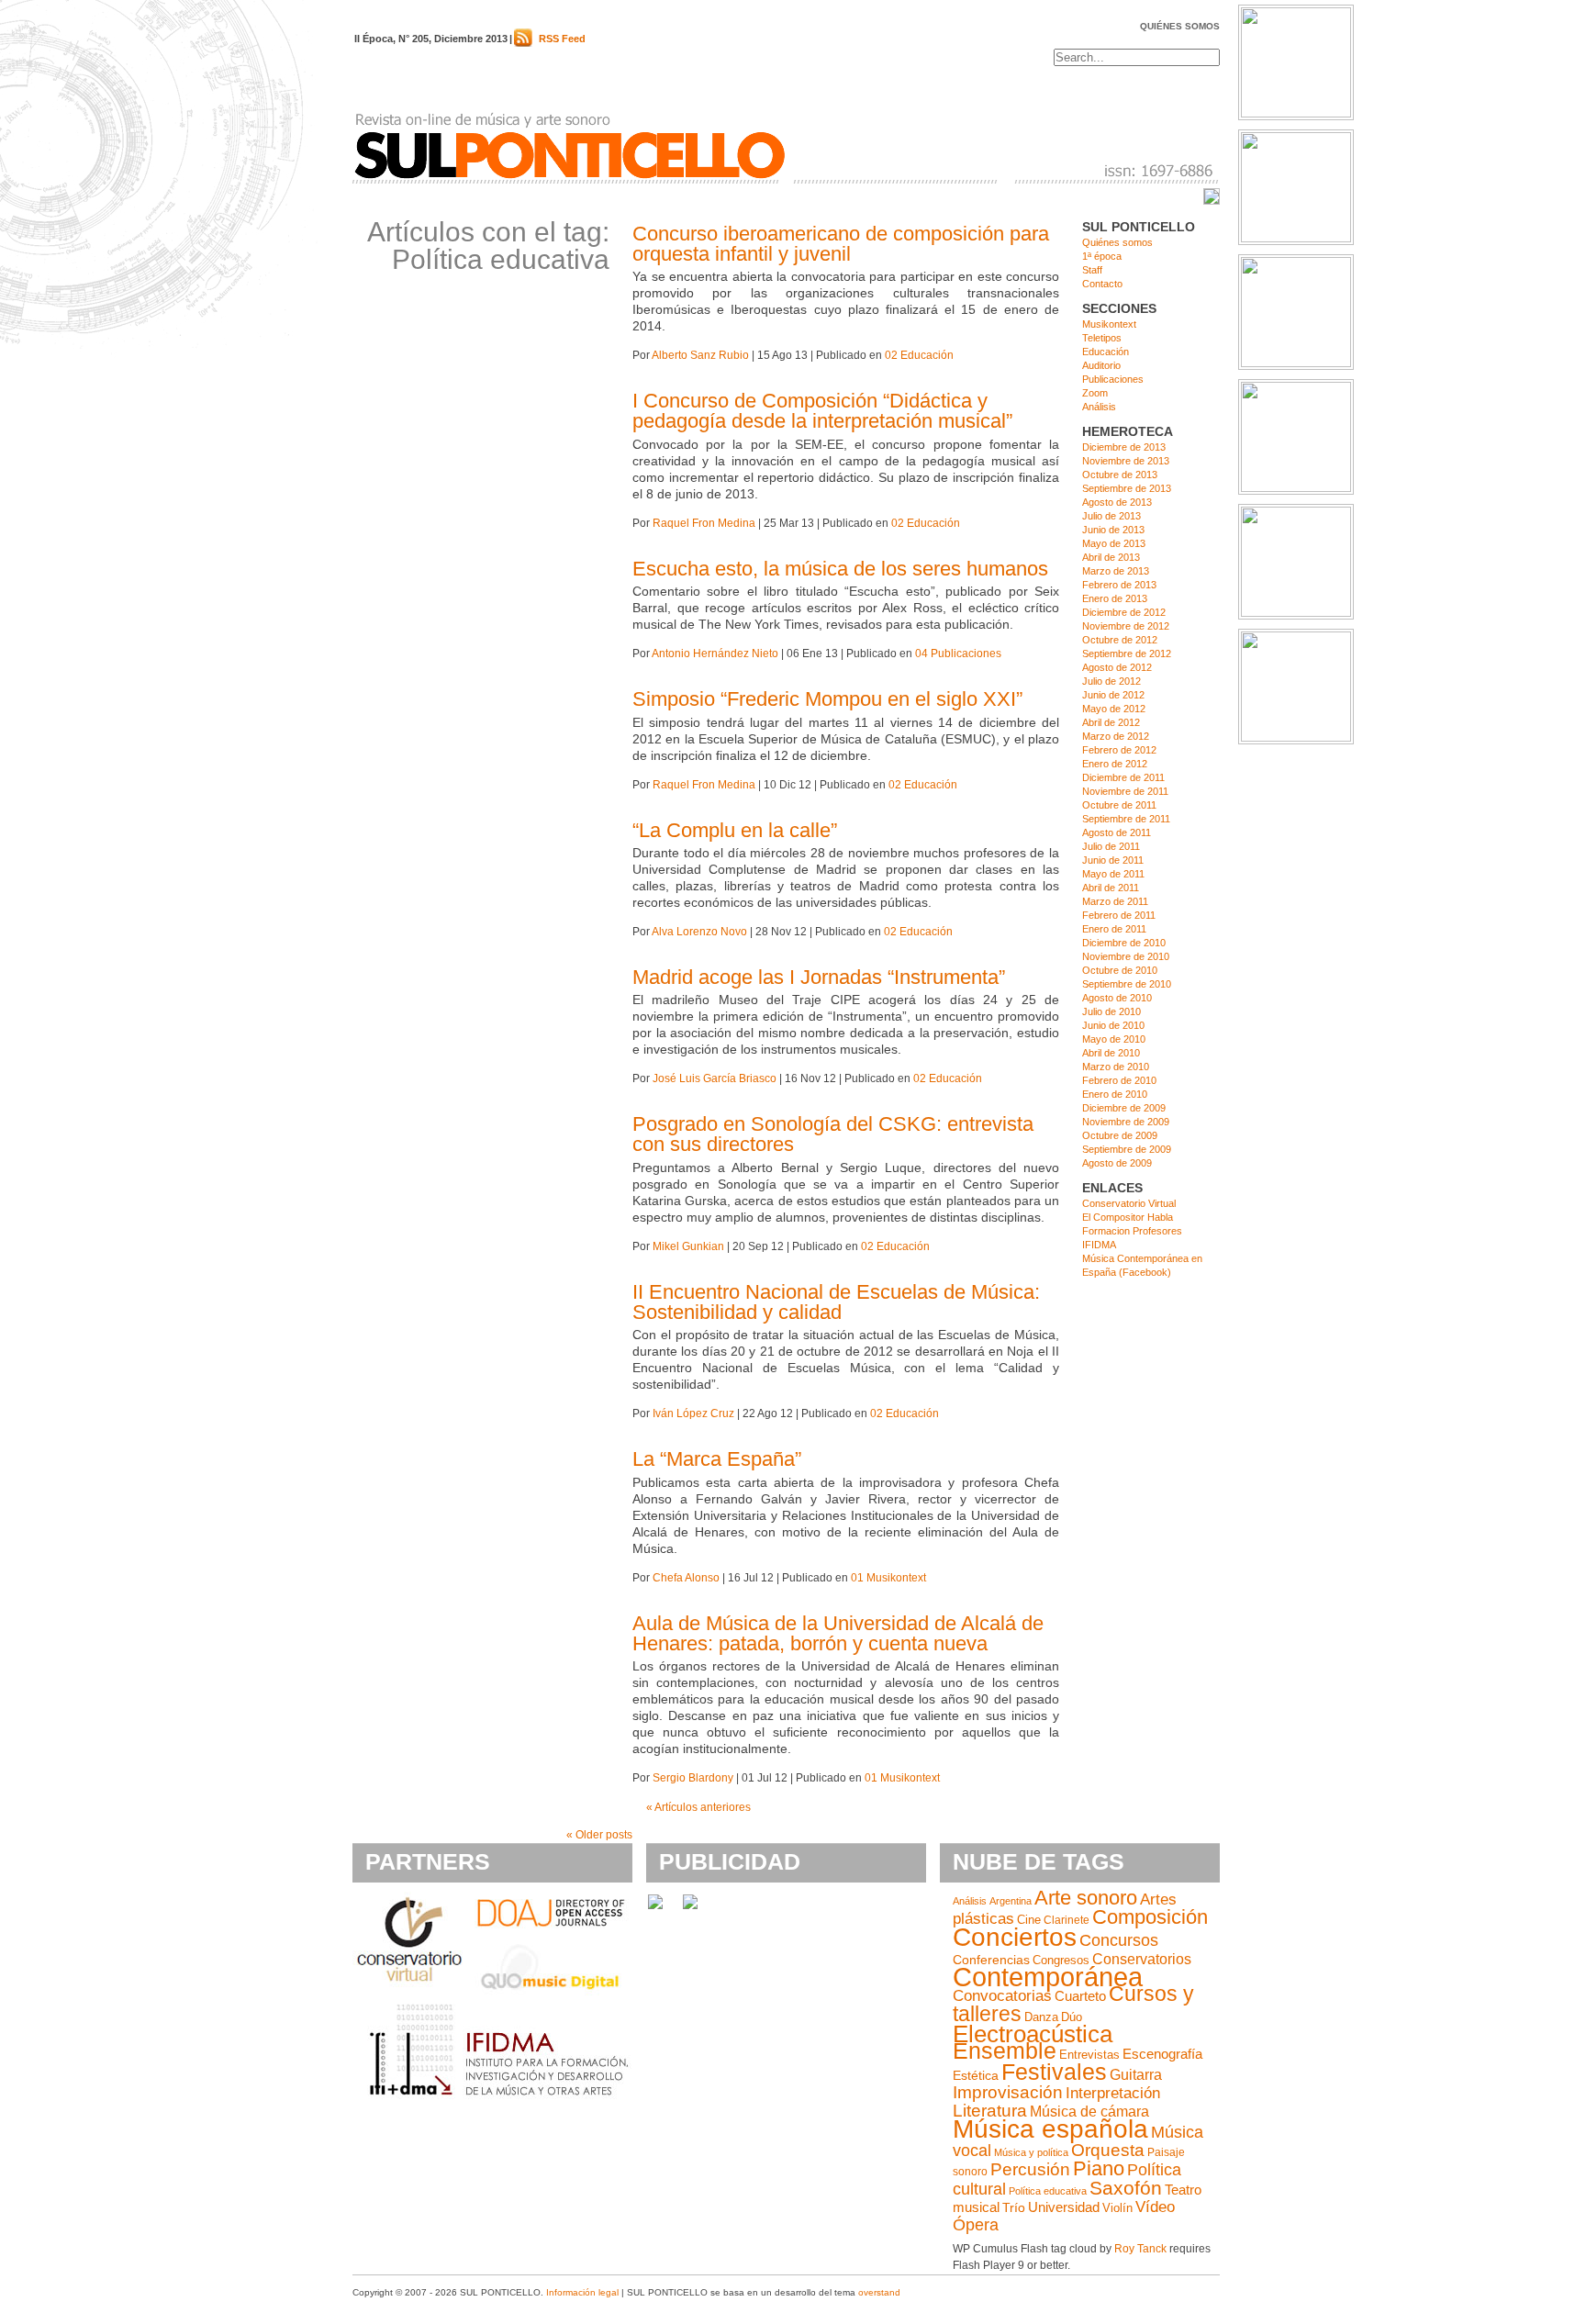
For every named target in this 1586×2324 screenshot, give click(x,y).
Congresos (1061, 1960)
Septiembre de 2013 (1127, 488)
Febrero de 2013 (1119, 585)
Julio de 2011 (1111, 846)
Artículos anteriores (698, 1807)
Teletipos (1102, 338)
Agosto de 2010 (1117, 998)
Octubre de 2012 (1120, 640)
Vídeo (1155, 2207)
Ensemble (1005, 2050)
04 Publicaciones (958, 654)
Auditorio (1101, 365)
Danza (1041, 2017)
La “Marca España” (717, 1459)
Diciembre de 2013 (1124, 447)
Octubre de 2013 (1120, 475)
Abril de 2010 (1111, 1053)
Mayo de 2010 (1114, 1039)
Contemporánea (1048, 1977)
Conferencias (991, 1960)
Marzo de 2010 (1116, 1067)
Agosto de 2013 (1117, 502)
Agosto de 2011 (1117, 832)
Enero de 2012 (1115, 764)
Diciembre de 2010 (1124, 943)
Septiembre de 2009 (1127, 1149)
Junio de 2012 (1113, 695)
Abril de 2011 (1111, 888)
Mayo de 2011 (1113, 874)
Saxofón (1126, 2188)
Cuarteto (1080, 1996)
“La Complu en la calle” (735, 830)
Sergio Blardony (693, 1778)
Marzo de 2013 (1116, 571)
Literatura (990, 2111)
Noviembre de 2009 (1126, 1122)
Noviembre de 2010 (1126, 956)
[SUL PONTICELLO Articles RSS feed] (523, 43)
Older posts (599, 1835)
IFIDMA (1099, 1245)
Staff (1092, 270)
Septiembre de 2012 (1127, 654)
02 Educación (919, 355)
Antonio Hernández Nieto (715, 654)
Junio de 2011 (1113, 860)
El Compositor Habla (1128, 1217)
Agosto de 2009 (1117, 1163)
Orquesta (1108, 2150)
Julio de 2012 (1111, 681)
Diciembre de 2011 (1123, 777)
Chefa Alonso (686, 1578)
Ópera (976, 2225)
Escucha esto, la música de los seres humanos (840, 569)
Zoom (1095, 393)
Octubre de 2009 (1120, 1135)
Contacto (1102, 284)
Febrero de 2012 (1119, 750)
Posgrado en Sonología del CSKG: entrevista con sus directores (833, 1134)
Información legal (582, 2292)
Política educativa (1048, 2191)
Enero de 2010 (1115, 1094)
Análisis (1099, 407)
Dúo (1072, 2017)
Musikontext (1109, 324)
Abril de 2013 (1111, 557)
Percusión (1030, 2169)
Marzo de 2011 (1115, 901)
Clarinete (1067, 1920)
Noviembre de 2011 (1125, 791)
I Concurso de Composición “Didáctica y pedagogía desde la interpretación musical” (822, 411)
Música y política (1031, 2152)
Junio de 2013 (1113, 530)
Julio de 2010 (1111, 1011)
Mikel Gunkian (688, 1246)
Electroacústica (1033, 2034)
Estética (976, 2075)
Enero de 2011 (1114, 929)
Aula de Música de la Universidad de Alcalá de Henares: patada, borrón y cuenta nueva (838, 1633)
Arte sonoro (1086, 1898)
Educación (1106, 352)
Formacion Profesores (1132, 1231)
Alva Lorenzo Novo (699, 932)
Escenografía (1162, 2054)
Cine (1029, 1920)
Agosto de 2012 (1117, 667)
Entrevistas (1089, 2055)
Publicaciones (1113, 379)
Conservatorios (1142, 1959)
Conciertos (1015, 1937)
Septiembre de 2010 (1127, 984)
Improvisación (1008, 2092)
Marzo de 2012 (1116, 736)
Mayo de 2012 (1114, 709)
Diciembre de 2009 (1124, 1108)
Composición (1150, 1917)
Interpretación (1113, 2093)
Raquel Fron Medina (704, 523)
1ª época (1102, 256)
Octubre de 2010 (1120, 970)
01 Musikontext (888, 1578)
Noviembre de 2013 (1126, 461)
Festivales (1054, 2072)
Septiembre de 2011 (1126, 819)
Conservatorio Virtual (1129, 1203)
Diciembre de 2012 (1124, 612)
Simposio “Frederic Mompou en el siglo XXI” (827, 699)
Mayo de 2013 (1114, 543)
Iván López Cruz (693, 1413)
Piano (1099, 2168)
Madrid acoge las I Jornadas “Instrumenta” (819, 977)
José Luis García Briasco (715, 1078)
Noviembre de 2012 (1126, 626)
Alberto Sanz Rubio (700, 355)
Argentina (1011, 1901)
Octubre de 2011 (1119, 805)
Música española (1050, 2129)
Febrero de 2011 (1119, 915)
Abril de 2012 (1111, 722)
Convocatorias (1002, 1996)
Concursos (1119, 1940)
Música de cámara (1089, 2111)
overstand (879, 2292)
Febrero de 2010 (1119, 1080)
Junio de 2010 (1113, 1025)
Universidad (1064, 2207)
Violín (1117, 2208)
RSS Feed (562, 39)
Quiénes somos (1180, 26)
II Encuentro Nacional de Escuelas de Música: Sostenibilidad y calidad (836, 1302)
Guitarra (1136, 2075)
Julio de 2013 (1111, 516)
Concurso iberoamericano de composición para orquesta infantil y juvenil (841, 244)
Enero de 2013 (1115, 598)
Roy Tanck (1140, 2249)
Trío (1014, 2208)
